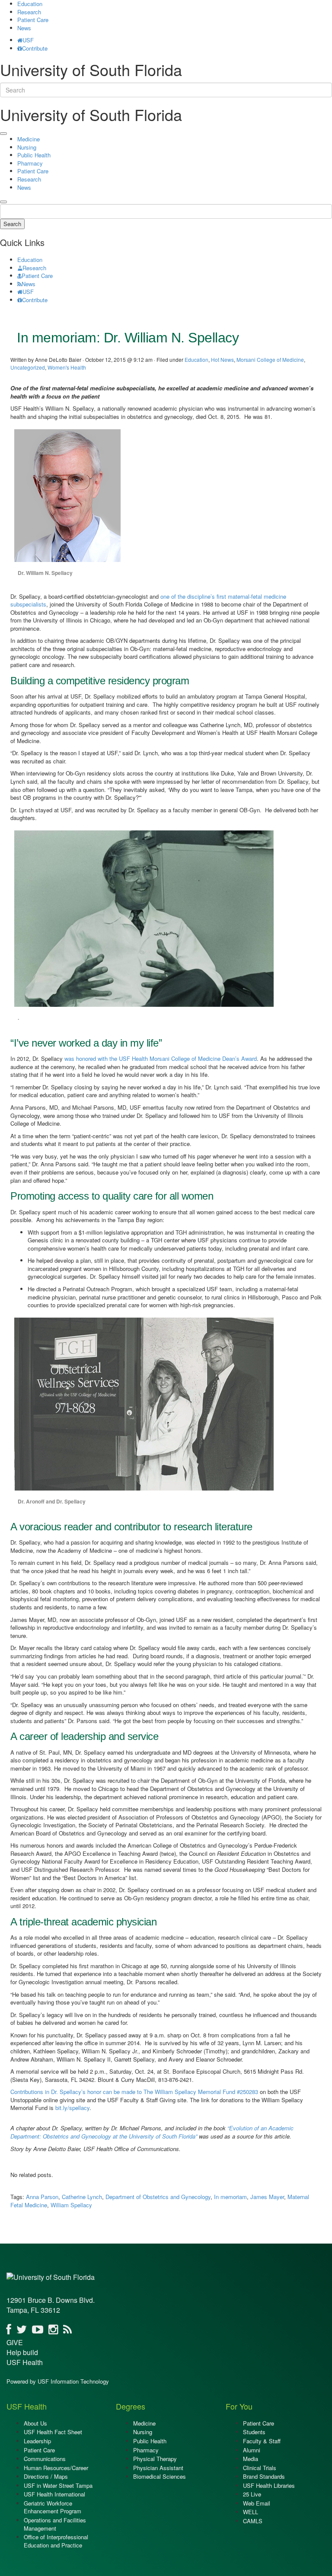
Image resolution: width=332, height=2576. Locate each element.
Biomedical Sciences (160, 2476)
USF (28, 40)
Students (254, 2432)
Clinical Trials (260, 2468)
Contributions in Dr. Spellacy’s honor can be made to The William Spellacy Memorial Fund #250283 (134, 2092)
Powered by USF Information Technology (58, 2381)
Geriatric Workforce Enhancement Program (53, 2507)
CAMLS (253, 2521)
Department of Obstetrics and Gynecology (158, 2197)
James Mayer (267, 2197)
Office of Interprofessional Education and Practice (56, 2541)
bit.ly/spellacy (72, 2108)
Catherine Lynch (82, 2197)
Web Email (257, 2503)
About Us (35, 2423)
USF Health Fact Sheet (53, 2432)
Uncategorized (28, 367)
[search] (3, 202)
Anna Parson (42, 2197)
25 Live (252, 2494)
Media (251, 2459)
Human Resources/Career (56, 2468)
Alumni (252, 2450)
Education (30, 260)
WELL (251, 2512)
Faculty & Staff (262, 2441)
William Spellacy (71, 2205)
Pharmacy (30, 163)
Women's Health (67, 367)
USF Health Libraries (269, 2485)
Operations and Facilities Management (55, 2524)
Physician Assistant (158, 2468)
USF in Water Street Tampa (58, 2485)
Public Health (34, 155)
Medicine (29, 139)
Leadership (37, 2441)
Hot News (222, 359)
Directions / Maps (46, 2476)
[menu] (3, 134)
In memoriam (230, 2197)
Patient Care (33, 20)
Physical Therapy (155, 2459)
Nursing (27, 147)
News (24, 28)
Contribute (35, 48)
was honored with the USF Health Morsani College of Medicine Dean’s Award (160, 1058)
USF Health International (54, 2494)
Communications (45, 2459)
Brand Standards (264, 2476)
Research (29, 12)
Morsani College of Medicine (270, 359)
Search (12, 224)
